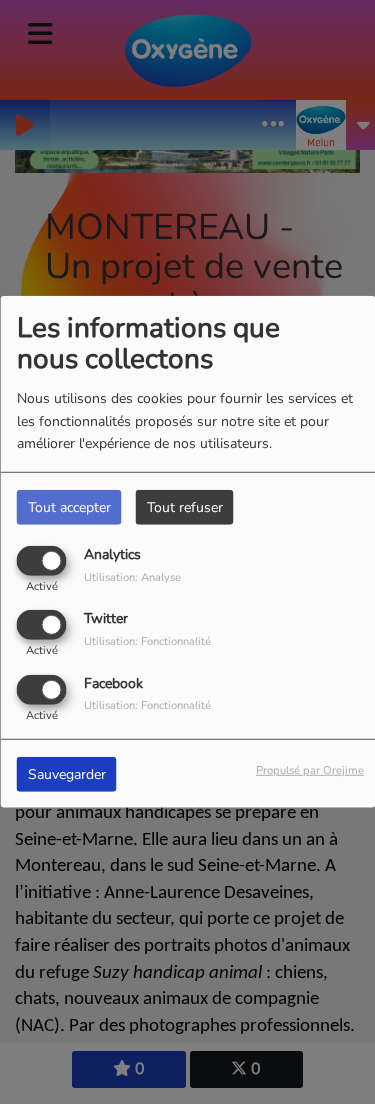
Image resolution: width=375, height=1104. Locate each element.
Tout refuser (185, 507)
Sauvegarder (67, 773)
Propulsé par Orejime (310, 769)
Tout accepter (69, 507)
